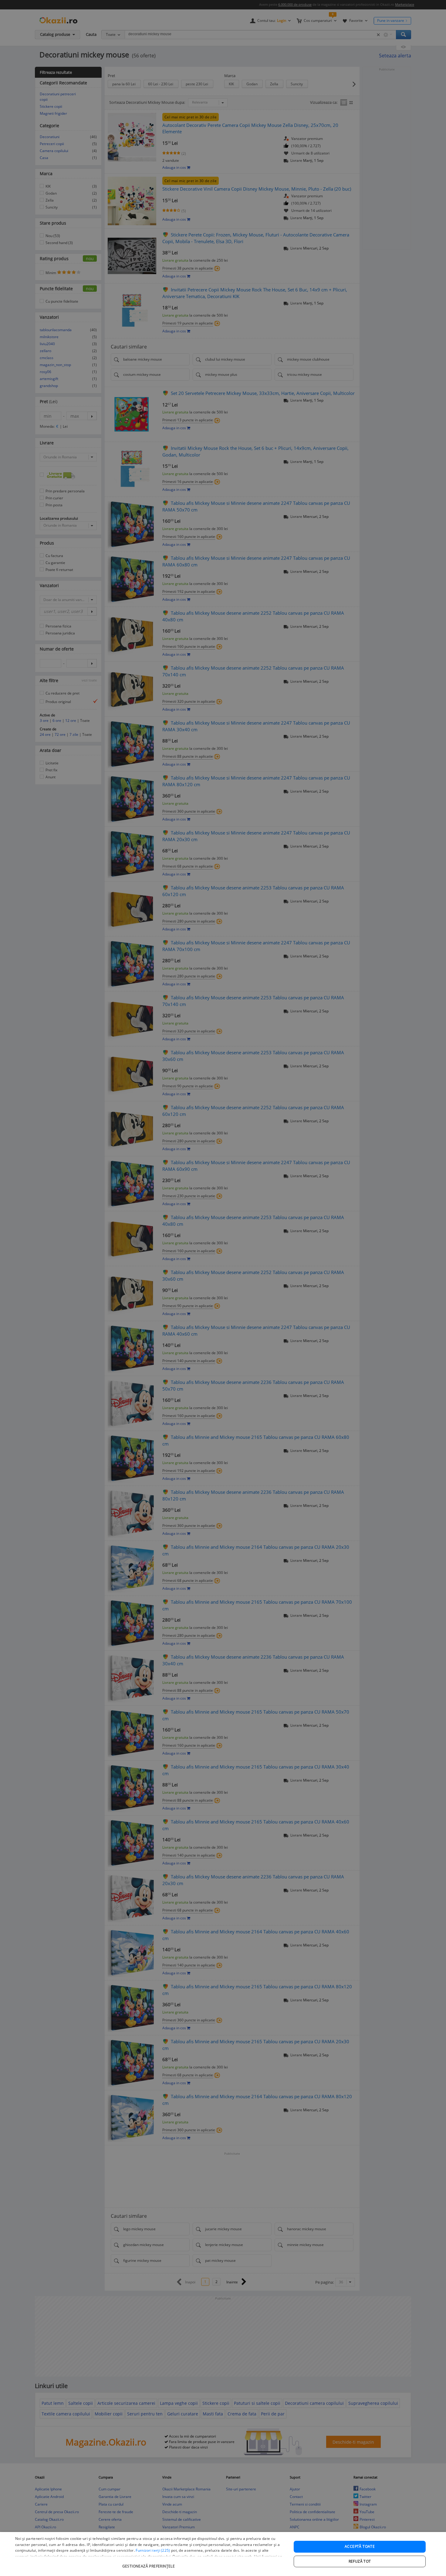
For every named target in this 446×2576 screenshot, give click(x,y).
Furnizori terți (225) (153, 2550)
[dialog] (223, 2554)
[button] (149, 2563)
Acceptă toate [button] (360, 2546)
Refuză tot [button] (360, 2561)
